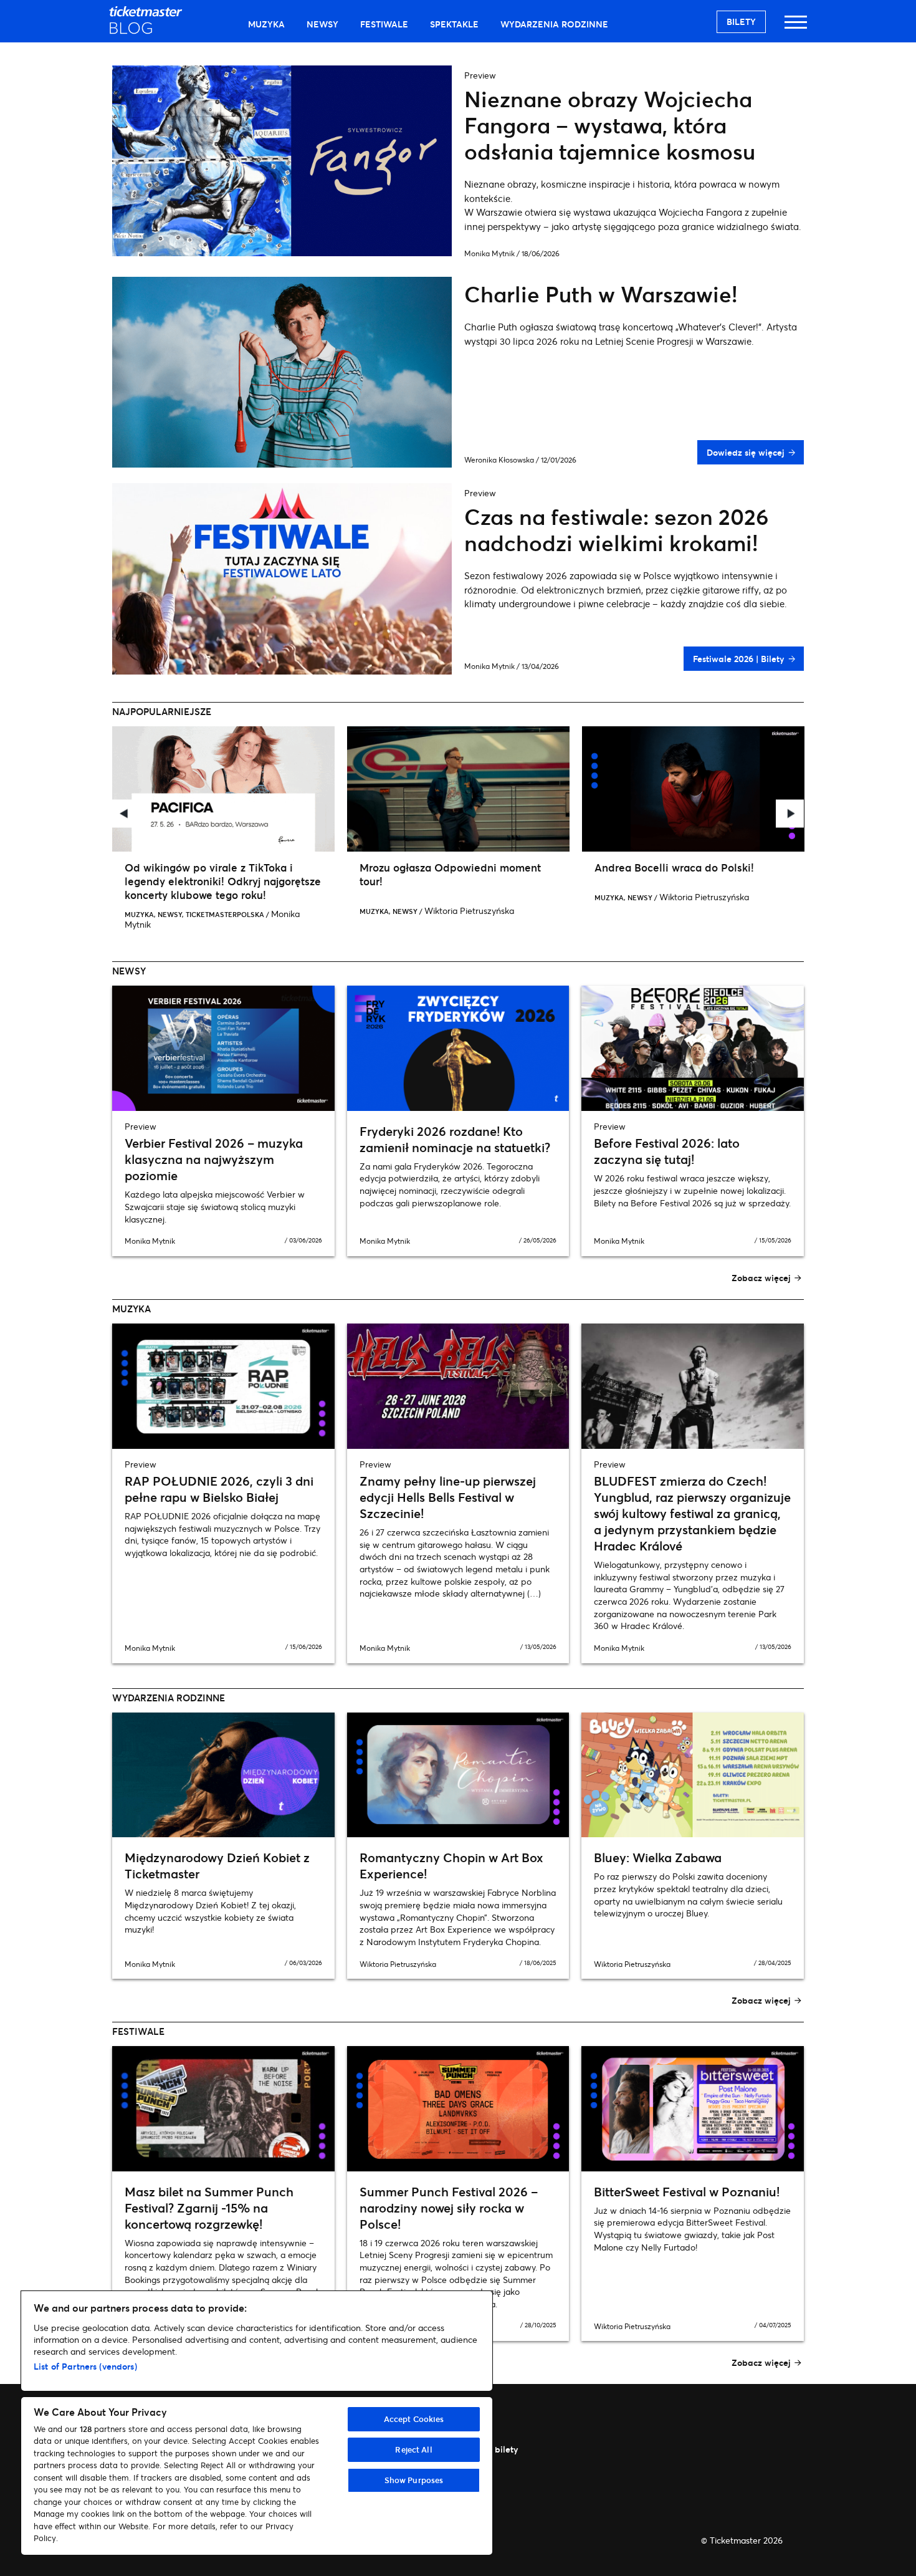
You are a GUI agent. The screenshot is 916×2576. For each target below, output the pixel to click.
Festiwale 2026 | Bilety (738, 659)
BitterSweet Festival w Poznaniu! (687, 2192)
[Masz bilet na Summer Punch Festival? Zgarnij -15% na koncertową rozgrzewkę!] (223, 2109)
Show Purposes (414, 2480)
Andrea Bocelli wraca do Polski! (500, 867)
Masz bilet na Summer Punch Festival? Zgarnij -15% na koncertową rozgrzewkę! (209, 2208)
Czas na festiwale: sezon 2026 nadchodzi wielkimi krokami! (617, 530)
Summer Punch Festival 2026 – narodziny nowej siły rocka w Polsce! (449, 2208)
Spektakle (454, 24)
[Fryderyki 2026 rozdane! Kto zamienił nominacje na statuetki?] (458, 1048)
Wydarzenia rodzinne (554, 24)
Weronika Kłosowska (499, 460)
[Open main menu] (796, 28)
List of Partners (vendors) (85, 2366)
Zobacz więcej (761, 1278)
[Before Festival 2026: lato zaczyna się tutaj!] (693, 1048)
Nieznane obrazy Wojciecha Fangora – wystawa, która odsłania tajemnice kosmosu (610, 125)
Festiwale (384, 24)
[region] (257, 2423)
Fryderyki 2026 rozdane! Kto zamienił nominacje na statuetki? (455, 1139)
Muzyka (266, 24)
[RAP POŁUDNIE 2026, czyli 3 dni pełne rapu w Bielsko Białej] (223, 1386)
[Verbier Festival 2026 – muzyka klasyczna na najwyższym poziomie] (223, 1048)
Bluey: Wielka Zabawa (658, 1858)
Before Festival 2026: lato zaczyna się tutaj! (667, 1151)
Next (790, 814)
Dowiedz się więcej (745, 452)
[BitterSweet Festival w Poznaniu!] (693, 2109)
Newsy (322, 24)
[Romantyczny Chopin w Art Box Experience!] (458, 1775)
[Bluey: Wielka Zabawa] (693, 1775)
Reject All (413, 2449)
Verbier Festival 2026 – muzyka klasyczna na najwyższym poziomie (214, 1159)
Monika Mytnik (489, 253)
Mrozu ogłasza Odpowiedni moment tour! (276, 874)
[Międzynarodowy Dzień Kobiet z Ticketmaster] (223, 1775)
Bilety (741, 22)
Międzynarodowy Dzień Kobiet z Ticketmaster (217, 1866)
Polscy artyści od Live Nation (728, 867)
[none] (284, 824)
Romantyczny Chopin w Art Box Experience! (451, 1866)
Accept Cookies (414, 2419)
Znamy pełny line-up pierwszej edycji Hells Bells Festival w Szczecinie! (448, 1497)
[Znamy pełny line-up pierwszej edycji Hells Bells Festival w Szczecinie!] (458, 1386)
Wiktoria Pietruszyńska (295, 911)
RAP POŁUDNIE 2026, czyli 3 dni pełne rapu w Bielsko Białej (219, 1489)
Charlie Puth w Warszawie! (601, 294)
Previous (126, 814)
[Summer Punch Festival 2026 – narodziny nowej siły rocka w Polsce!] (458, 2109)
